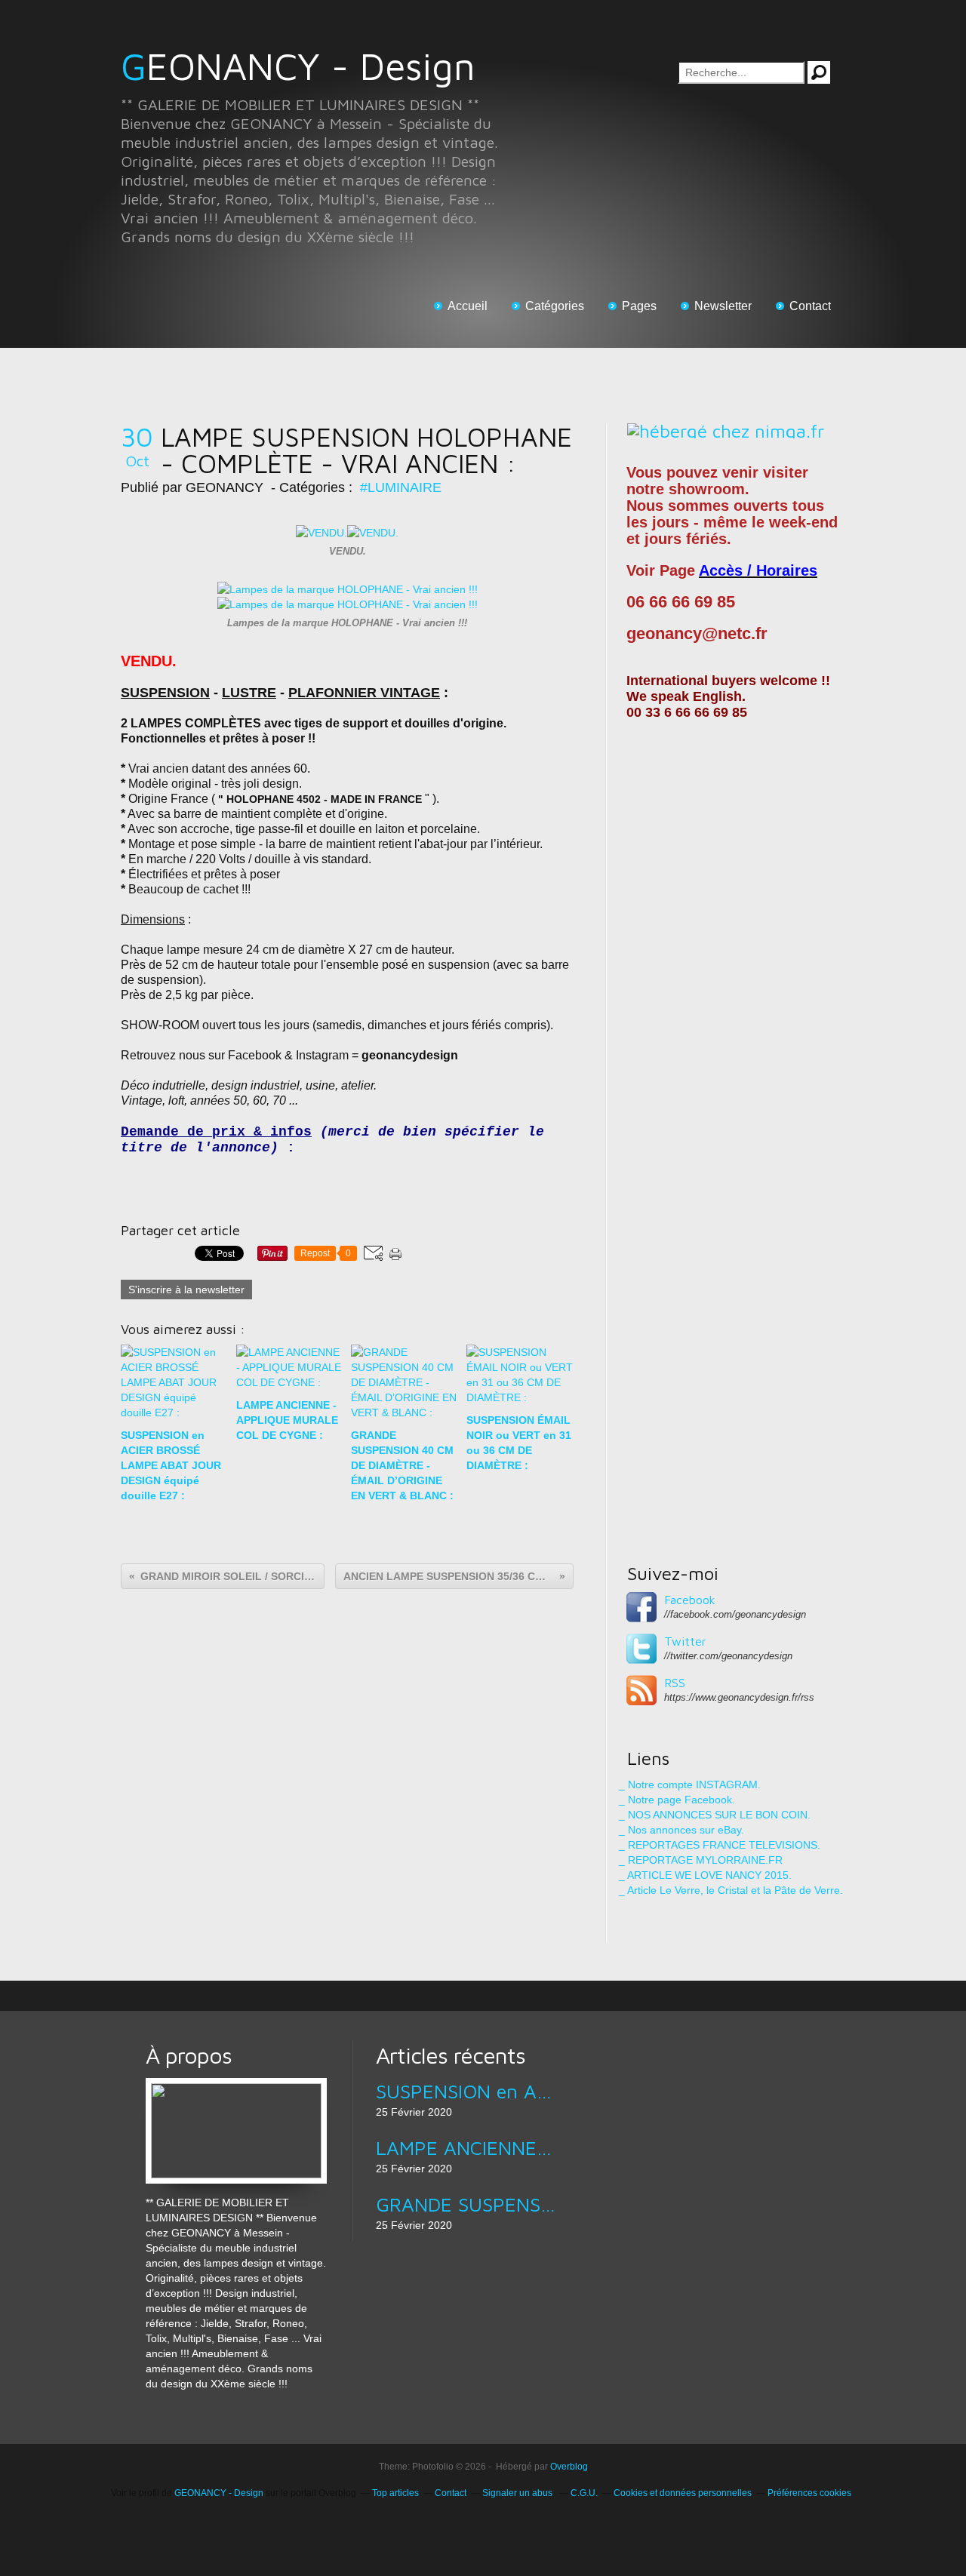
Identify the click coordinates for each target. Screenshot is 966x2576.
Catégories (555, 306)
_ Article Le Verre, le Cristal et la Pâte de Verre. (731, 1890)
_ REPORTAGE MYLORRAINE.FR (701, 1860)
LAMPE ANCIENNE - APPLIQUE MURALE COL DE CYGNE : (466, 2147)
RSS (675, 1683)
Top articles (395, 2493)
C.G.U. (584, 2493)
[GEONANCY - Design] (236, 2086)
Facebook (690, 1600)
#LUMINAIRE (401, 487)
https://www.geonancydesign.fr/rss (739, 1697)
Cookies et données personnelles (683, 2493)
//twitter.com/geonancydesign (728, 1656)
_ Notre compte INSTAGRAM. (690, 1784)
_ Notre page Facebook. (677, 1800)
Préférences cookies (809, 2493)
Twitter (685, 1641)
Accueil (468, 306)
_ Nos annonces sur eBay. (681, 1830)
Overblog (569, 2467)
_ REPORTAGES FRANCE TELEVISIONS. (720, 1845)
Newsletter (723, 306)
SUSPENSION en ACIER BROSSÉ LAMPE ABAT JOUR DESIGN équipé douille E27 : (466, 2091)
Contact (810, 306)
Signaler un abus (518, 2493)
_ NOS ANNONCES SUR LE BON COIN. (715, 1815)
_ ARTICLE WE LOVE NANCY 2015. (705, 1875)
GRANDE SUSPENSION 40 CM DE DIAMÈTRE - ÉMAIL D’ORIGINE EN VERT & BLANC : (466, 2204)
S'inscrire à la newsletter (186, 1290)
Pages (639, 306)
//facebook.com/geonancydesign (735, 1614)
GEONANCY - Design (298, 66)
